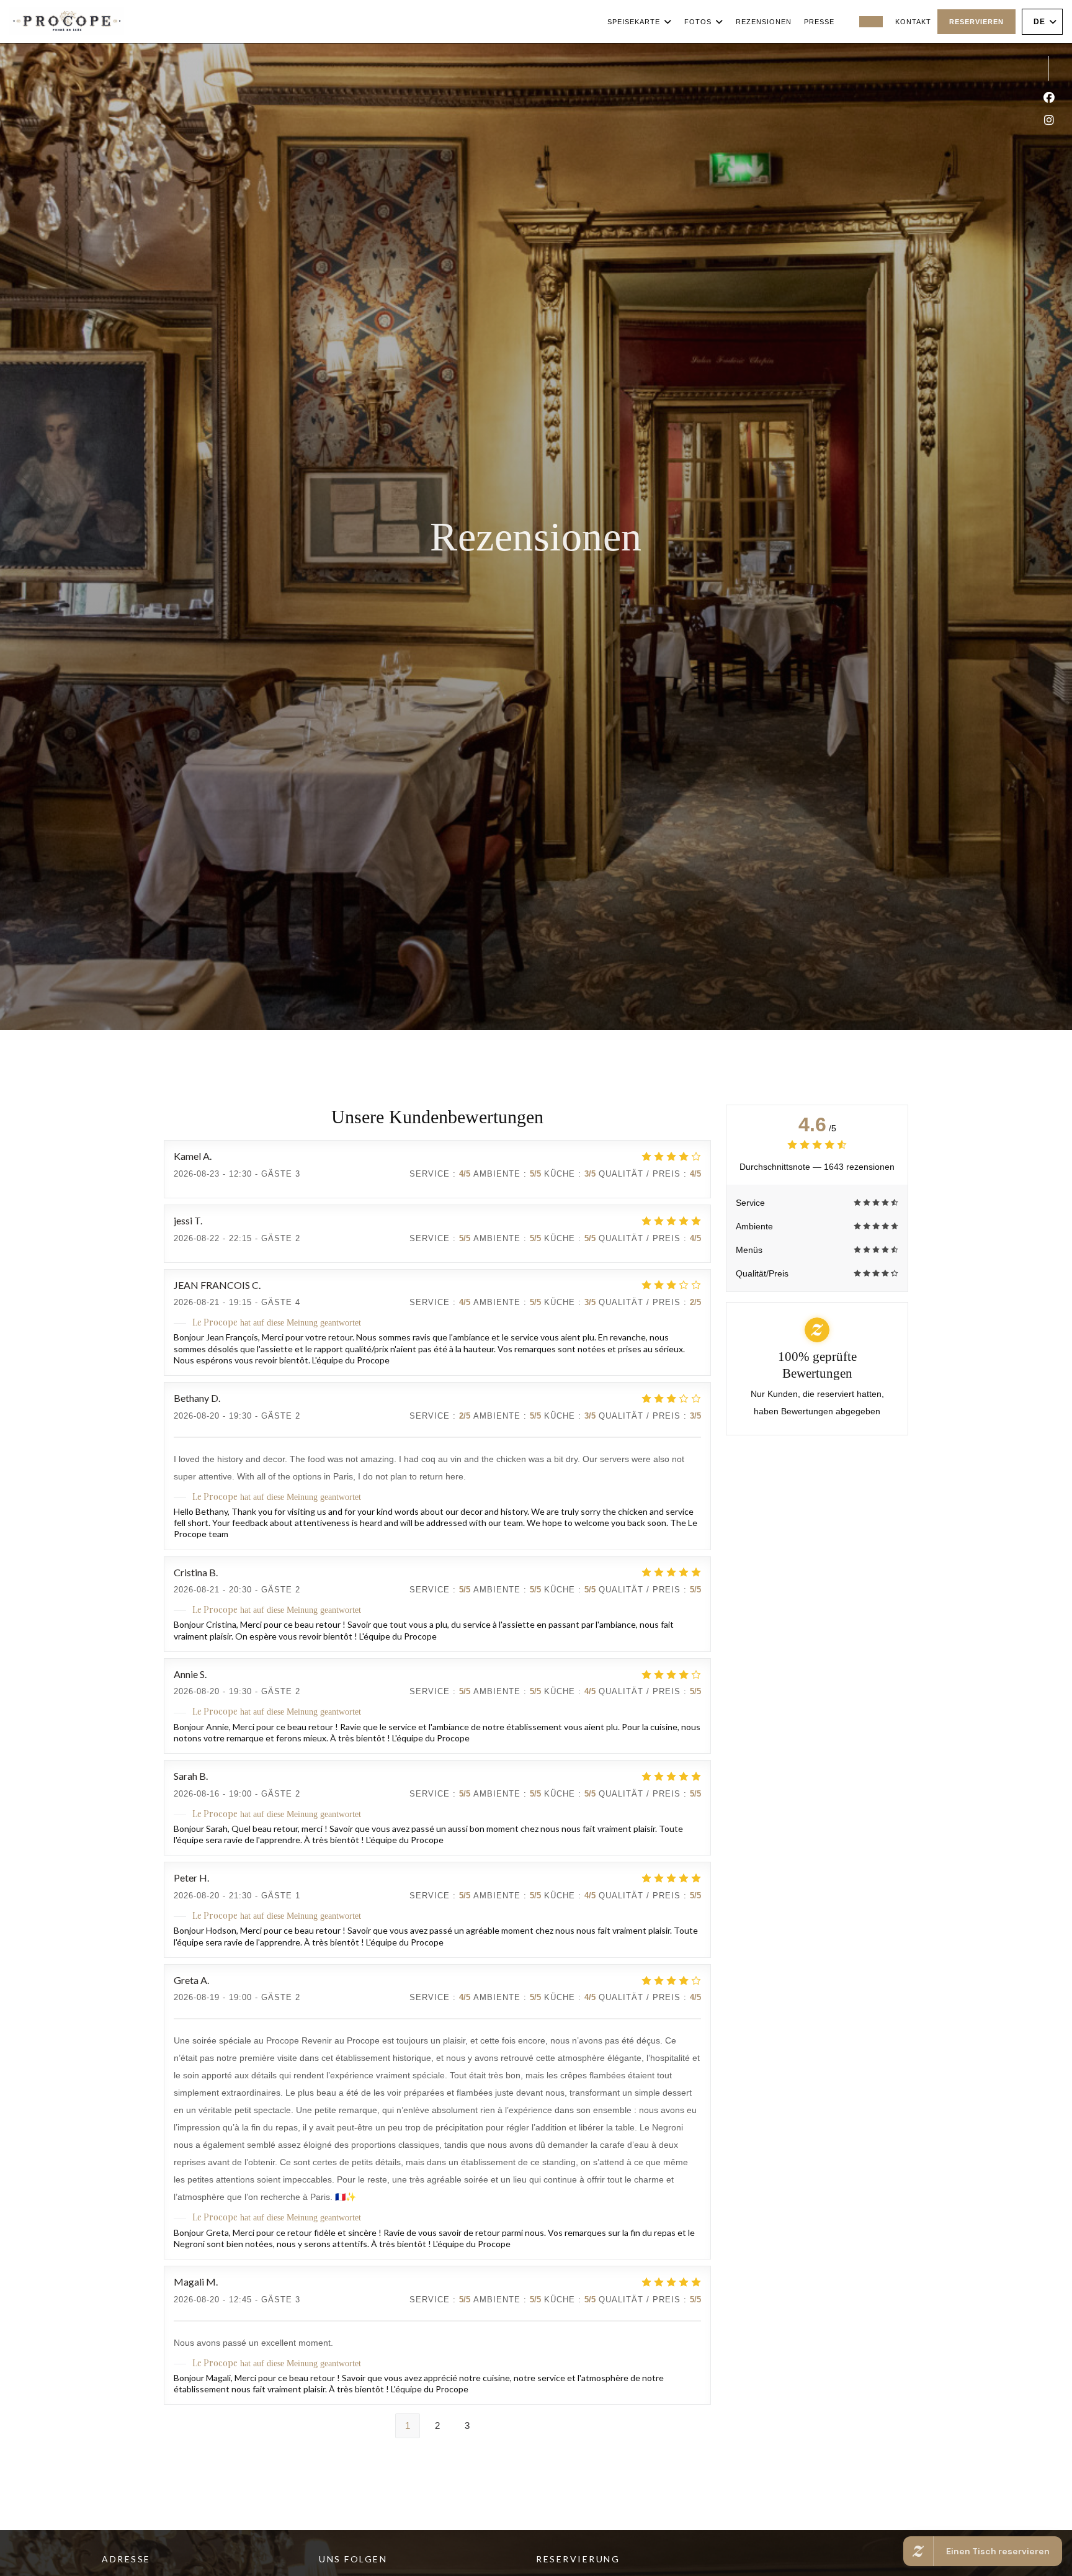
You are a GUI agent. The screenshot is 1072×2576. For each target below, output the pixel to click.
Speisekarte (634, 22)
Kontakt (913, 22)
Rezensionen (764, 22)
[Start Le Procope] (67, 21)
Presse (819, 22)
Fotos (698, 22)
